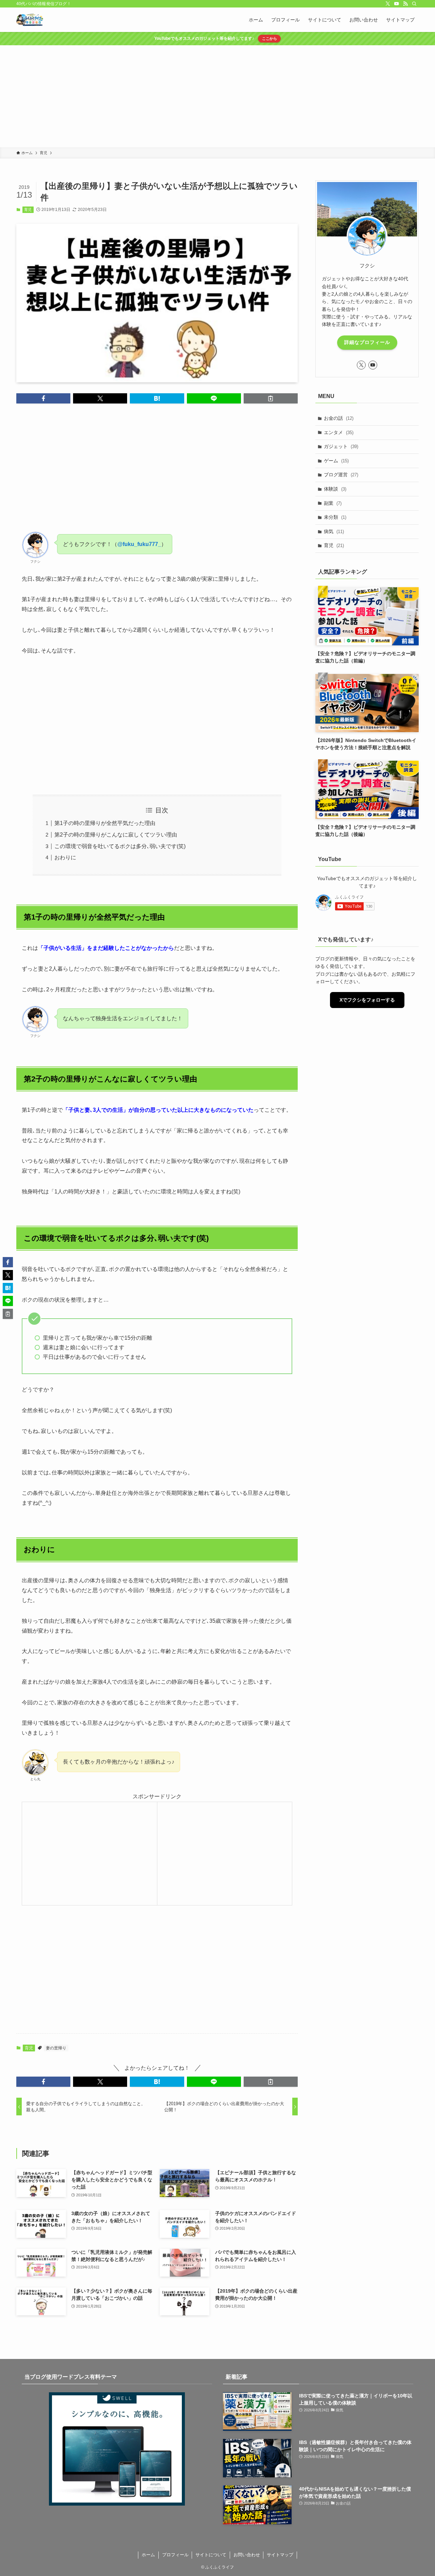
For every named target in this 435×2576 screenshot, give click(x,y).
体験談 (335, 489)
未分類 (335, 517)
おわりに (65, 857)
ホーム (148, 2555)
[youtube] (397, 4)
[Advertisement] (217, 96)
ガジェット (341, 446)
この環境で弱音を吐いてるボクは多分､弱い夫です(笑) (120, 846)
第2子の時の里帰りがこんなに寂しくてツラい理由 (116, 835)
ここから (269, 38)
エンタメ (339, 432)
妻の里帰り (56, 2048)
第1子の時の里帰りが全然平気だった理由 (105, 823)
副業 (333, 503)
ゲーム (336, 461)
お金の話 (339, 418)
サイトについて (211, 2555)
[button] (43, 398)
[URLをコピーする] (271, 398)
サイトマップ (280, 2555)
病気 (334, 531)
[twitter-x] (388, 4)
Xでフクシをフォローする (367, 1000)
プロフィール (175, 2555)
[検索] (414, 4)
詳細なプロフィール (367, 342)
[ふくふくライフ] (30, 20)
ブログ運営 (341, 475)
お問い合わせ (247, 2555)
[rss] (405, 4)
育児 (28, 210)
